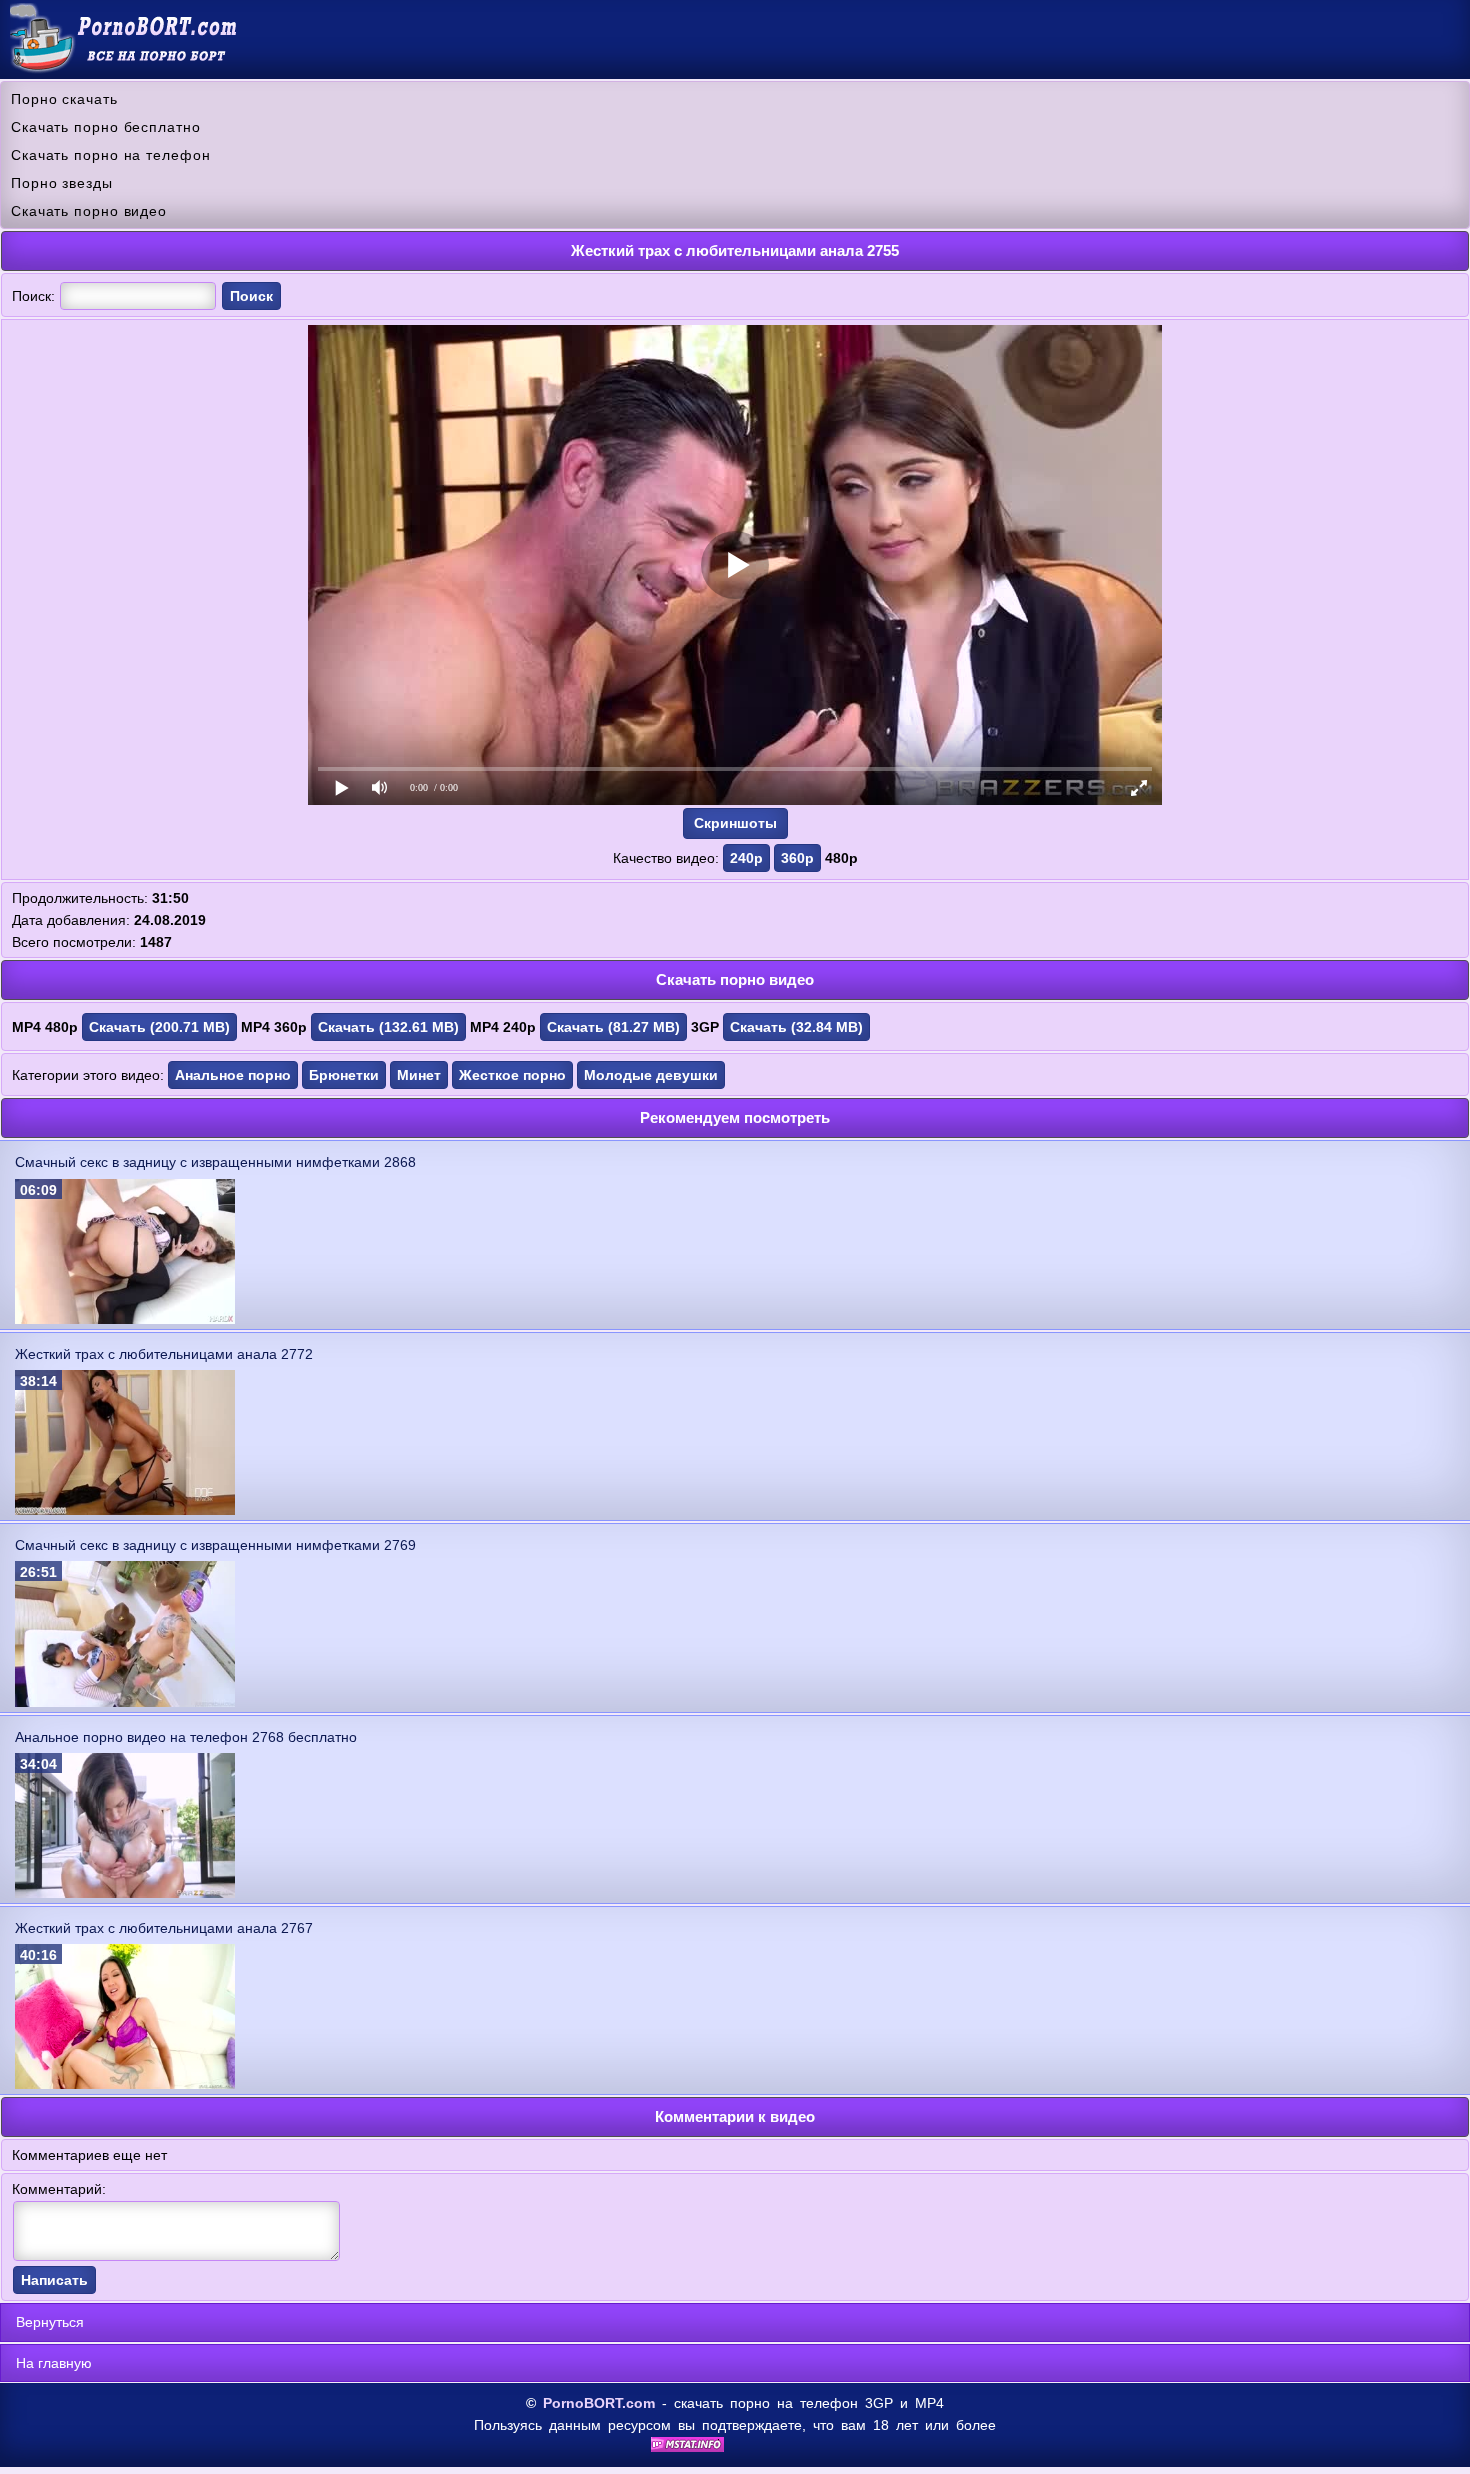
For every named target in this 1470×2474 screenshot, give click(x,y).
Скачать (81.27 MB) (613, 1027)
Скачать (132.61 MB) (388, 1027)
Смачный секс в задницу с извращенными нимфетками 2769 (215, 1545)
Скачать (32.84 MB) (796, 1027)
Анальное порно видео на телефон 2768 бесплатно (186, 1737)
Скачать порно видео (89, 211)
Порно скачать (64, 99)
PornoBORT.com (599, 2403)
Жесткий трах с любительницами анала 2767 (164, 1928)
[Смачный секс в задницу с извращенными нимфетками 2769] (125, 1702)
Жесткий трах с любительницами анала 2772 (164, 1354)
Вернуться (50, 2322)
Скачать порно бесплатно (106, 127)
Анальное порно (233, 1075)
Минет (419, 1075)
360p (797, 858)
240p (746, 858)
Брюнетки (344, 1075)
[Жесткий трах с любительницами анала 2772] (125, 1510)
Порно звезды (62, 183)
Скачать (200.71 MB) (159, 1027)
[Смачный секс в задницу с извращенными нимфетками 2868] (125, 1319)
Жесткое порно (512, 1075)
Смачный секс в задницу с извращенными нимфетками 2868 (215, 1162)
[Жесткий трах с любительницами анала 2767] (125, 2084)
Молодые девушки (651, 1075)
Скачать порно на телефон (111, 155)
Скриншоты (735, 823)
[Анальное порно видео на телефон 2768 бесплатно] (125, 1893)
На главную (54, 2363)
